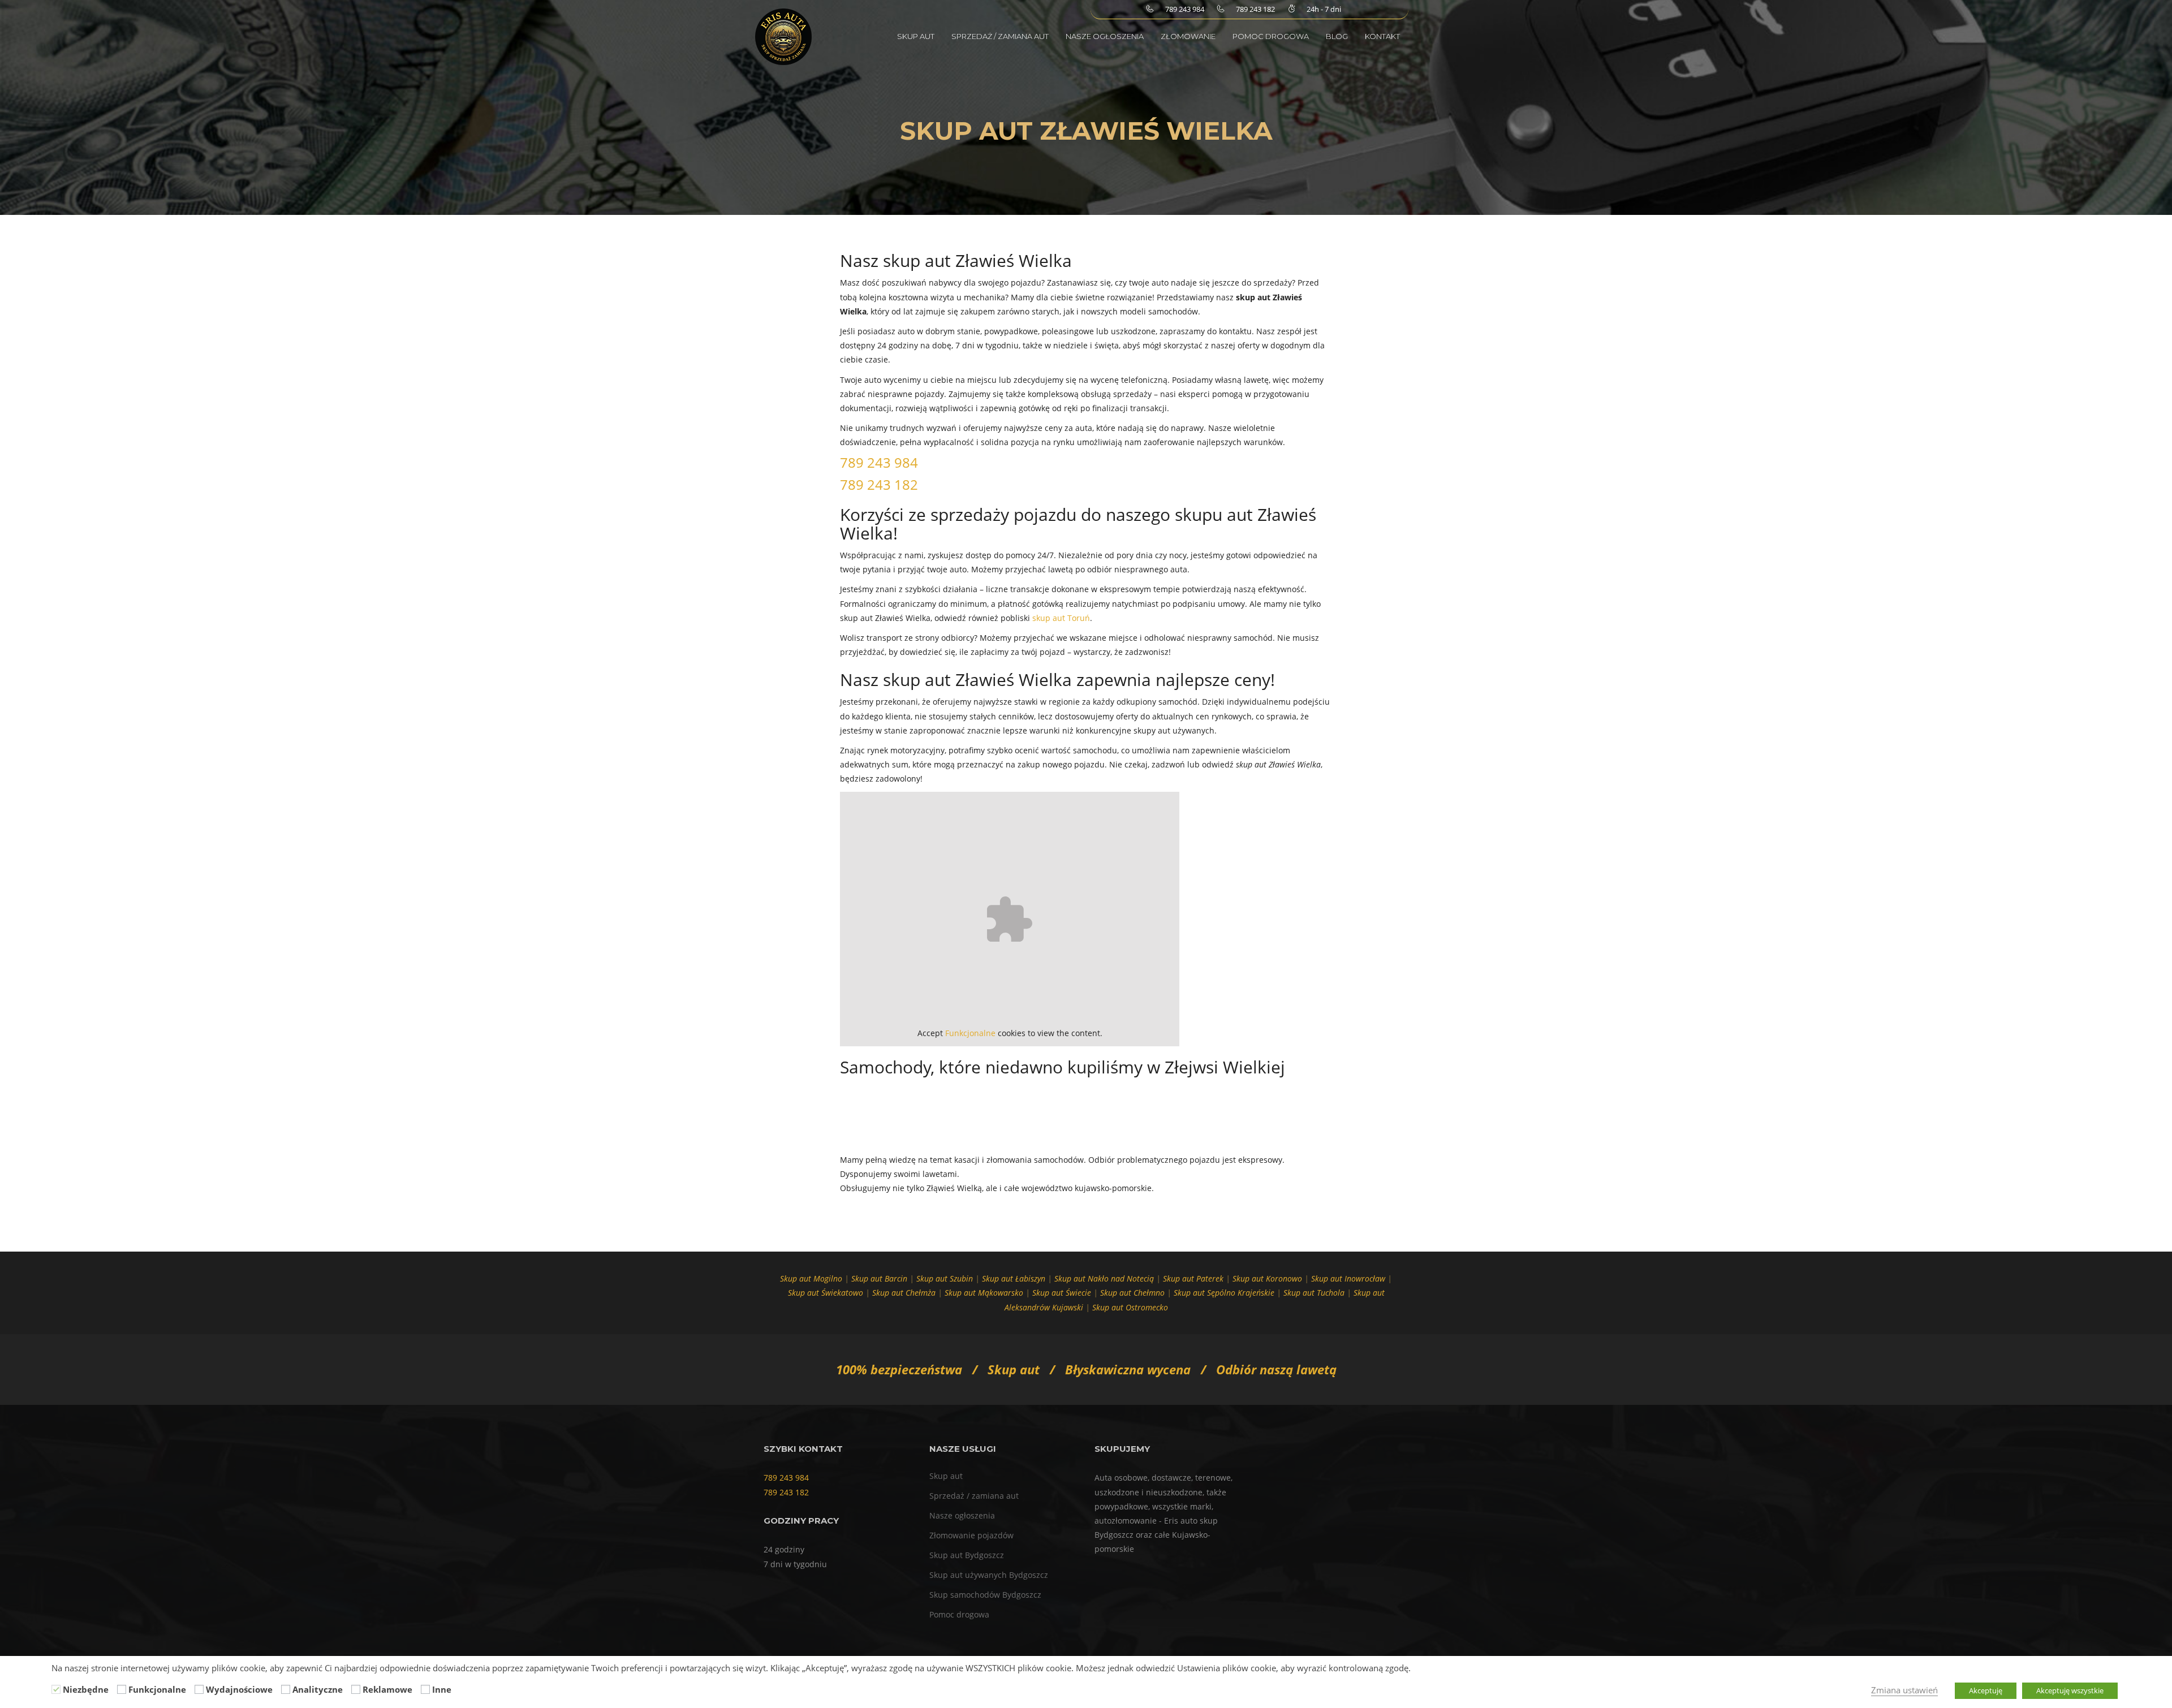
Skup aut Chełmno (1132, 1293)
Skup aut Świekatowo (826, 1293)
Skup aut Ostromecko (1130, 1307)
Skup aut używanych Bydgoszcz (989, 1575)
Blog (1337, 36)
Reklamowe (387, 1689)
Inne (442, 1689)
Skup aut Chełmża (904, 1293)
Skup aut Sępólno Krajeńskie (1224, 1293)
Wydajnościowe (239, 1689)
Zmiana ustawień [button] (1904, 1690)
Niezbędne (86, 1689)
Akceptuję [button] (1986, 1690)
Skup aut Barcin (879, 1278)
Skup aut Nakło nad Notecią (1104, 1278)
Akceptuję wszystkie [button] (2070, 1690)
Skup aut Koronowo (1267, 1278)
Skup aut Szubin (945, 1278)
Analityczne (318, 1689)
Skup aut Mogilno (811, 1278)
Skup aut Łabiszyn (1014, 1278)
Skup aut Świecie (1062, 1293)
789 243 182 (879, 484)
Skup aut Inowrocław (1348, 1278)
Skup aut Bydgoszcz (967, 1555)
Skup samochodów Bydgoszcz (985, 1595)
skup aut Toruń (1061, 618)
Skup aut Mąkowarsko (984, 1293)
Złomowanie (1188, 36)
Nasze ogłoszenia (1105, 36)
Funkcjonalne (970, 1033)
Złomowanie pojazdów (971, 1535)
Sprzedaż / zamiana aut (1000, 36)
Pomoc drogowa (1271, 36)
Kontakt (1382, 36)
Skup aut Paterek (1193, 1278)
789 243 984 (879, 462)
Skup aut (916, 36)
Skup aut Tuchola (1314, 1293)
